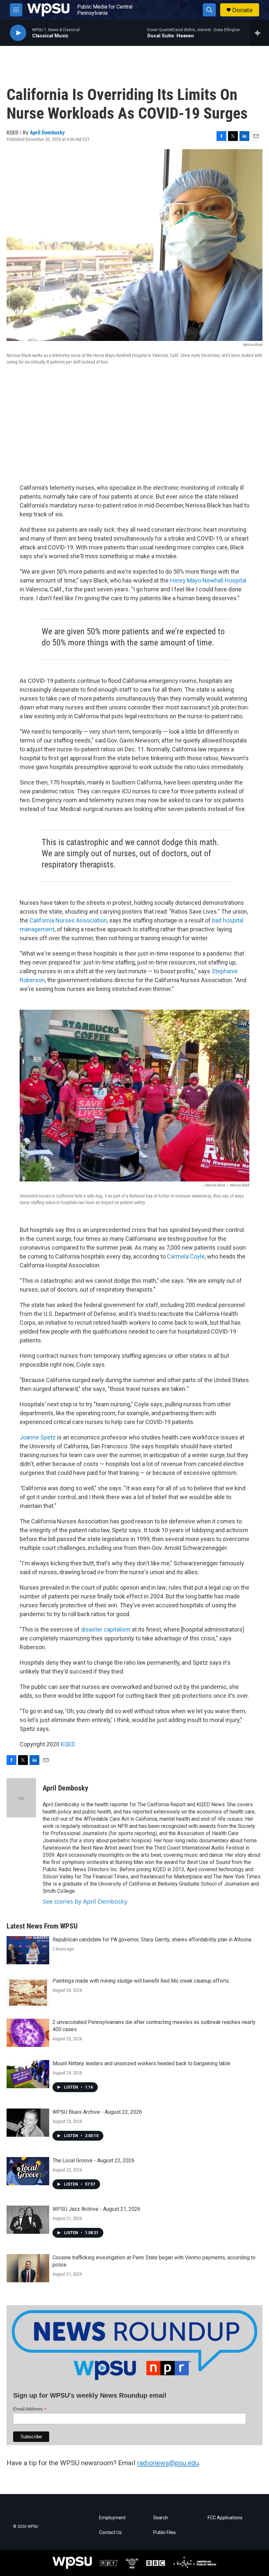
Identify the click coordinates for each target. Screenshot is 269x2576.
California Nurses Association (68, 920)
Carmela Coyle (186, 1256)
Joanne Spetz (38, 1437)
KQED (68, 1744)
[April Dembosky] (21, 1798)
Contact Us (110, 2533)
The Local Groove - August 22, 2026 (93, 2160)
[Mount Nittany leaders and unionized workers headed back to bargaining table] (28, 2074)
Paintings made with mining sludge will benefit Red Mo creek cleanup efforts (141, 1981)
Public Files (165, 2533)
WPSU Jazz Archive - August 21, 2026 (96, 2209)
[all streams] (259, 33)
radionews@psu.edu (168, 2463)
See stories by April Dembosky (85, 1901)
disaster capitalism (106, 1629)
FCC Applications (225, 2518)
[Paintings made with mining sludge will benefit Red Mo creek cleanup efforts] (28, 1991)
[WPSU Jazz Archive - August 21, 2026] (28, 2220)
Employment (112, 2518)
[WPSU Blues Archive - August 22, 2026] (28, 2123)
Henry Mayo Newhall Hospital (208, 580)
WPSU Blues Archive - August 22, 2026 (97, 2112)
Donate (242, 10)
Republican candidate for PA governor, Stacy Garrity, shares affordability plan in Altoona (152, 1940)
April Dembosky (47, 132)
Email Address (30, 2409)
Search (161, 2518)
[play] (18, 33)
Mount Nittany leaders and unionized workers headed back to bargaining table (141, 2063)
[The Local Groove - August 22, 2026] (28, 2171)
